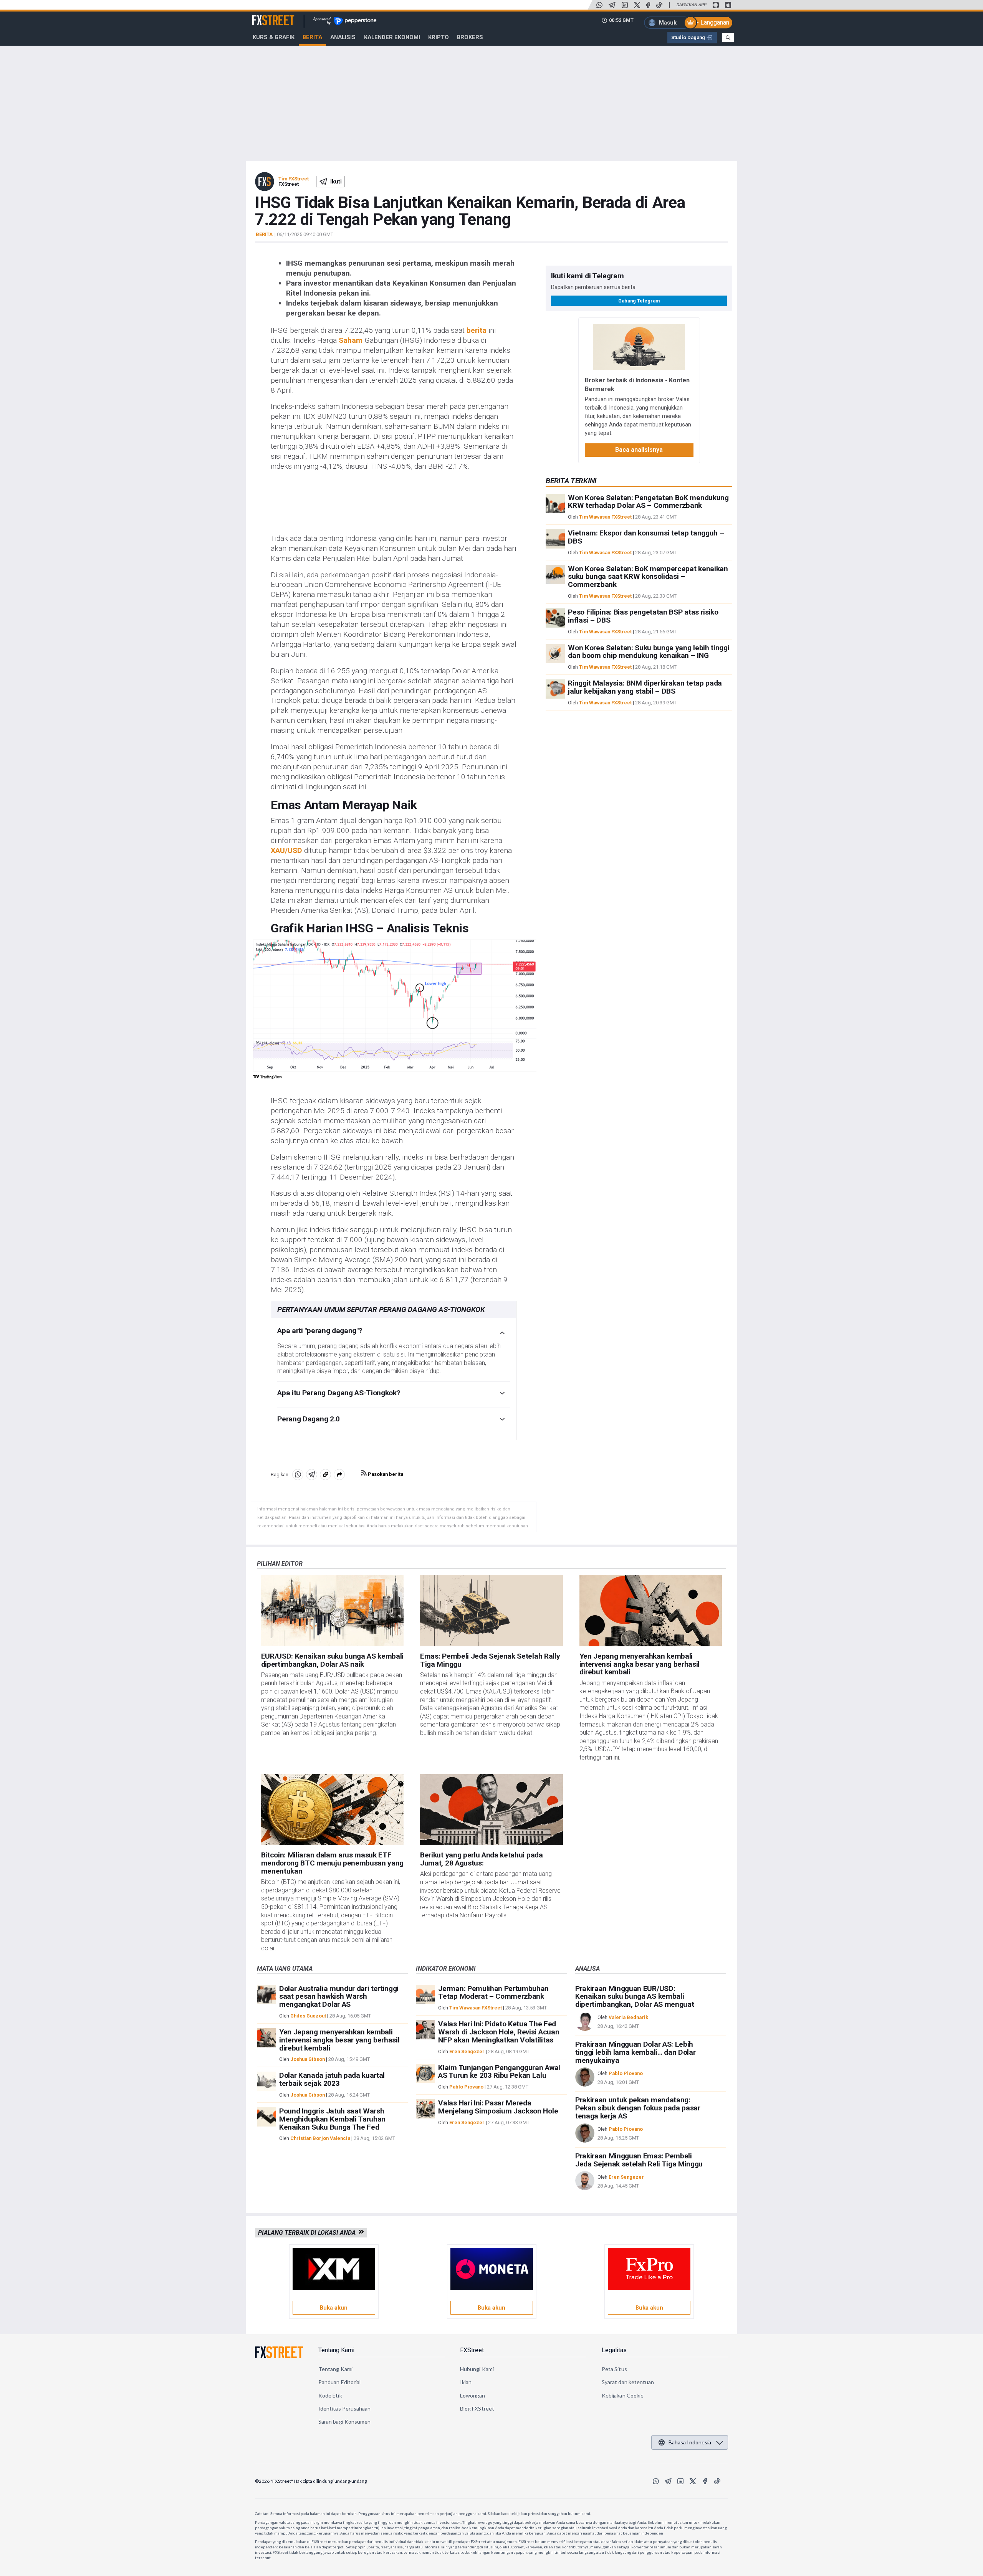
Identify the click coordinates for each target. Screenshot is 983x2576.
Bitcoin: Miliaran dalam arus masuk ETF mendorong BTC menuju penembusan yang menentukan (332, 1863)
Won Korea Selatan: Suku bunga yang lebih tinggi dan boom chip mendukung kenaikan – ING (649, 652)
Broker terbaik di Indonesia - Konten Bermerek (637, 384)
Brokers (470, 37)
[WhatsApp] (599, 5)
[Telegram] (612, 5)
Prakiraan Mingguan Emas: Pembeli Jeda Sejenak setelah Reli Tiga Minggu (639, 2160)
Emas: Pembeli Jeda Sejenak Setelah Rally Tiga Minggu (490, 1660)
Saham (351, 340)
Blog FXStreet (477, 2408)
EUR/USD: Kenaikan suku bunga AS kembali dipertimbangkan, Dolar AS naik (333, 1660)
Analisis (343, 37)
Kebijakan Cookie (623, 2395)
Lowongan (473, 2395)
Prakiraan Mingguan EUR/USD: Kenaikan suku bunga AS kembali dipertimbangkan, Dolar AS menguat (635, 1997)
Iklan (466, 2382)
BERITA (264, 235)
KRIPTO (439, 37)
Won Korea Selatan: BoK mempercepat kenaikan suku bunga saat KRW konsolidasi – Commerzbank (648, 577)
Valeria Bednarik (628, 2017)
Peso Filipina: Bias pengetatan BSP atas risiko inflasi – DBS (643, 616)
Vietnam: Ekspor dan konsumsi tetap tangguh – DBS (646, 537)
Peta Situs (614, 2369)
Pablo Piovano (466, 2087)
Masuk (668, 23)
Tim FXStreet (294, 179)
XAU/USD (286, 850)
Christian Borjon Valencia (320, 2138)
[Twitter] (637, 5)
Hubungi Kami (477, 2369)
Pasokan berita (385, 1474)
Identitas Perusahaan (344, 2408)
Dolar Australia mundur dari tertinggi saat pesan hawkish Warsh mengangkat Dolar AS (339, 1997)
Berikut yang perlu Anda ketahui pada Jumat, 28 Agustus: (481, 1859)
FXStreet (264, 16)
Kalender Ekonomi (392, 37)
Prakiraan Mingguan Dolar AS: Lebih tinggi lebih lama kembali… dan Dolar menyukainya (635, 2052)
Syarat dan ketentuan (628, 2382)
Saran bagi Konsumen (344, 2422)
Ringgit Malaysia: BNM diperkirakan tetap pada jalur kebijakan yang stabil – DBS (645, 687)
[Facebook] (648, 5)
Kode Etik (330, 2395)
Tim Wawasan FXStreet (605, 517)
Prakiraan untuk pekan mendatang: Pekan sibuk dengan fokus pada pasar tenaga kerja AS (638, 2108)
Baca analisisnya (639, 450)
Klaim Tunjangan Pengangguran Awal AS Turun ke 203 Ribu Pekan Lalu (499, 2072)
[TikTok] (659, 5)
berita (477, 330)
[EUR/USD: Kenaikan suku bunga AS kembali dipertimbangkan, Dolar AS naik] (333, 1611)
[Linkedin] (625, 5)
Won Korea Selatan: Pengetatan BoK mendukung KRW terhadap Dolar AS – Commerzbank (648, 502)
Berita (312, 37)
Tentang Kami (336, 2350)
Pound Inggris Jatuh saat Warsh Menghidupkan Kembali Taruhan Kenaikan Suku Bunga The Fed (332, 2119)
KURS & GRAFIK (274, 37)
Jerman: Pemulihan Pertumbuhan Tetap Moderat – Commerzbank (493, 1993)
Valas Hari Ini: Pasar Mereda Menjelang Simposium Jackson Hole (498, 2107)
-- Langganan (712, 22)
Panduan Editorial (339, 2382)
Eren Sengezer (467, 2051)
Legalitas (614, 2350)
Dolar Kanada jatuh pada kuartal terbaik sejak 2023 (332, 2079)
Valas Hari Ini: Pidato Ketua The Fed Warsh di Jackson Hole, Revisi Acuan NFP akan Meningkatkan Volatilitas (499, 2032)
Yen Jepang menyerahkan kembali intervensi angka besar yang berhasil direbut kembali (640, 1664)
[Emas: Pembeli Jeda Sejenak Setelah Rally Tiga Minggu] (491, 1611)
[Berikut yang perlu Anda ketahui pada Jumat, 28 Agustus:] (491, 1810)
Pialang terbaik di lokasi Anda (308, 2233)
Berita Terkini (571, 481)
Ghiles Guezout (308, 2016)
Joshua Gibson (308, 2059)
